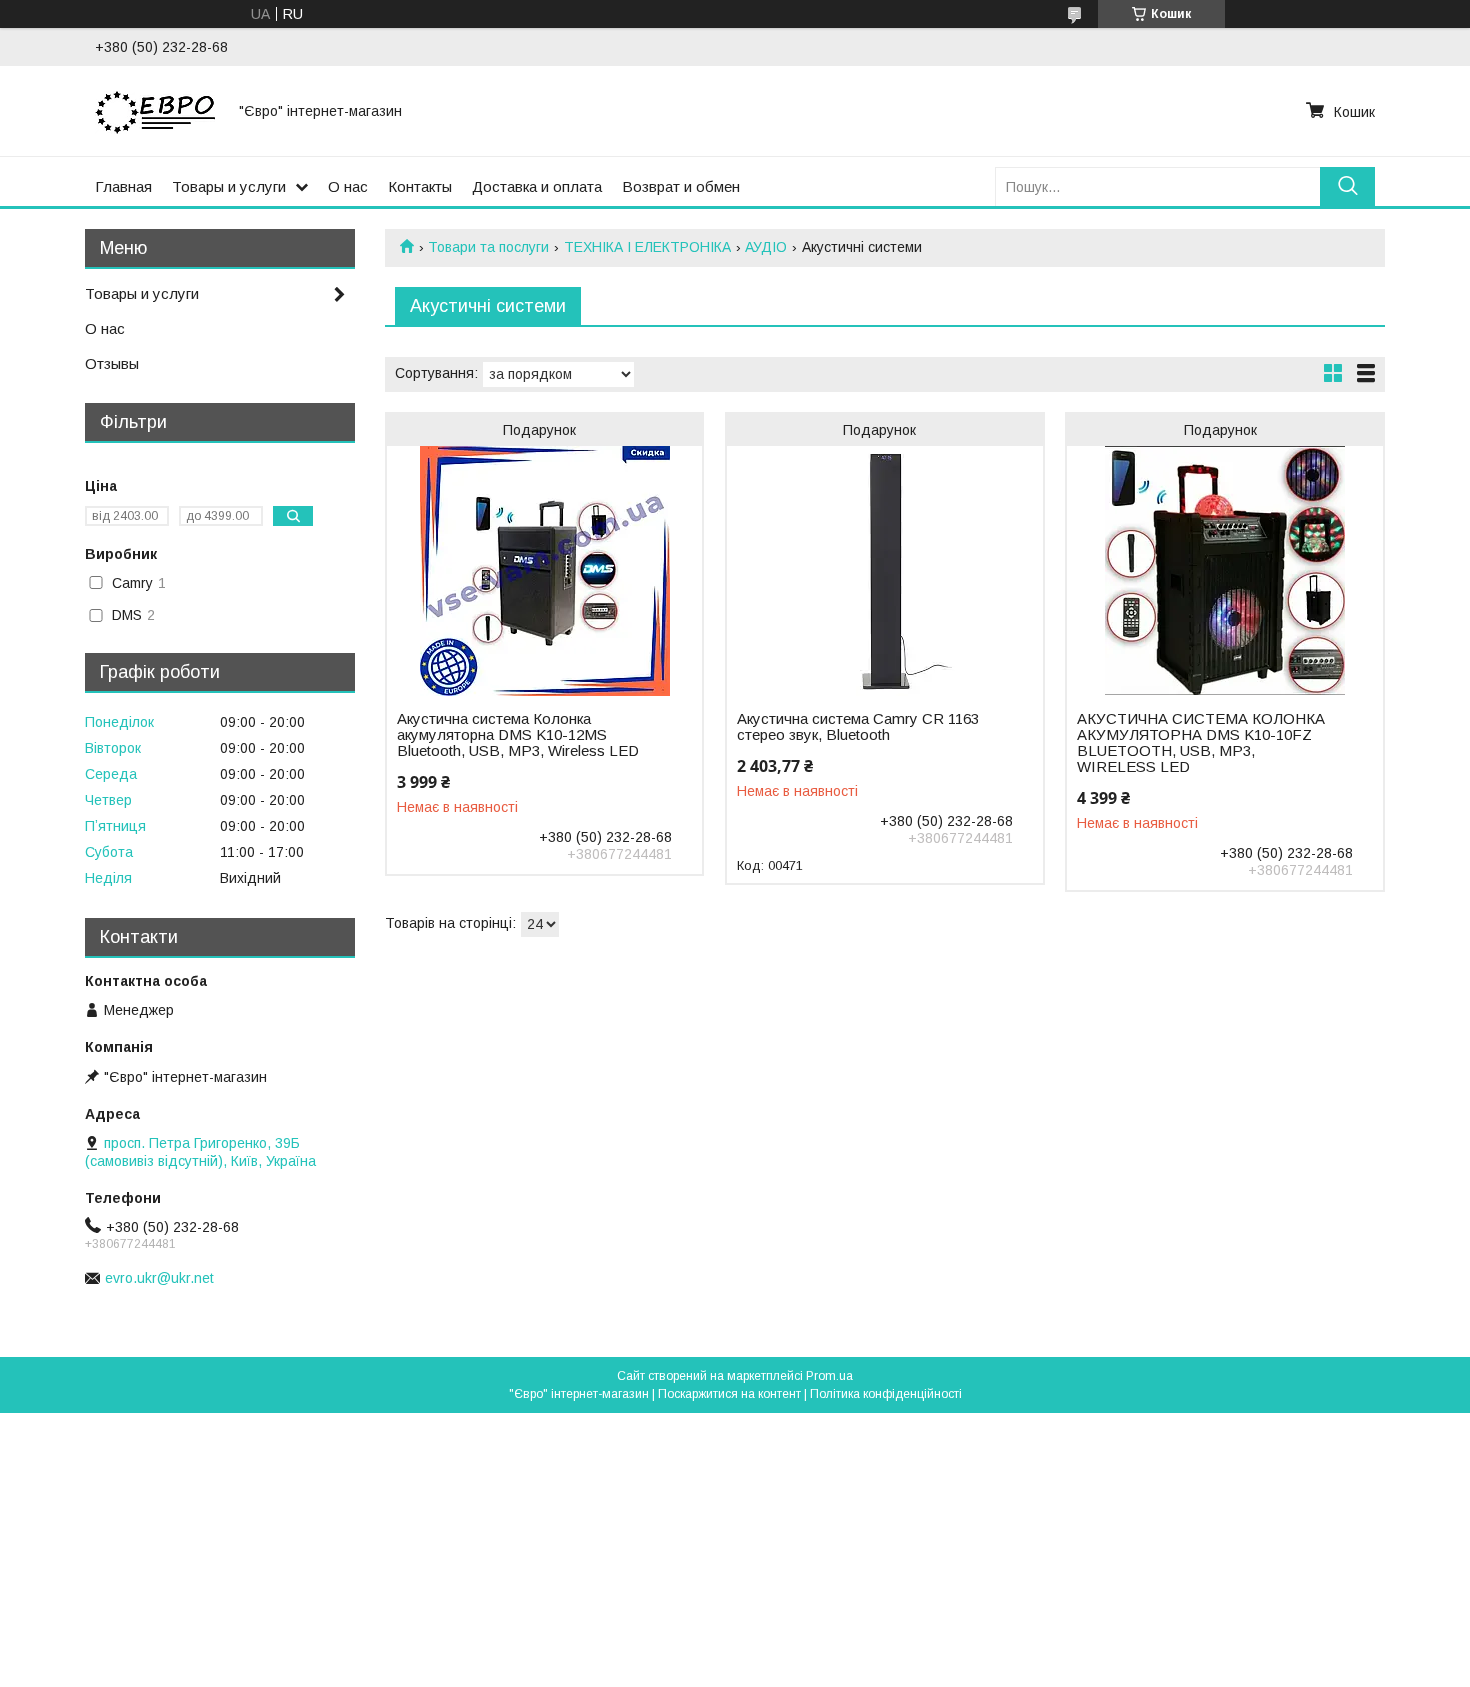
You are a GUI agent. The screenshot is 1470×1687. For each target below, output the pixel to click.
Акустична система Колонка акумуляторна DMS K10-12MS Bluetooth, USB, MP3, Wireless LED (518, 735)
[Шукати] (1347, 186)
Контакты (420, 186)
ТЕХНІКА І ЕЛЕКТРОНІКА (647, 247)
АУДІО (766, 247)
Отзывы (112, 363)
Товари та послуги (488, 247)
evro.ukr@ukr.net (159, 1278)
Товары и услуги (229, 186)
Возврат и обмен (681, 186)
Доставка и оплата (537, 186)
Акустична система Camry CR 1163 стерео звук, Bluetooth (858, 727)
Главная (123, 186)
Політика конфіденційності (886, 1394)
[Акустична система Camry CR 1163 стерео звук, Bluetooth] (884, 571)
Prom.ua (829, 1376)
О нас (348, 186)
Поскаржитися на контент (729, 1394)
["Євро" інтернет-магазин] (155, 111)
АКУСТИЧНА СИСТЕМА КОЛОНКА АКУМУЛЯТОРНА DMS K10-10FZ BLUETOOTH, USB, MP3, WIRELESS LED (1201, 743)
